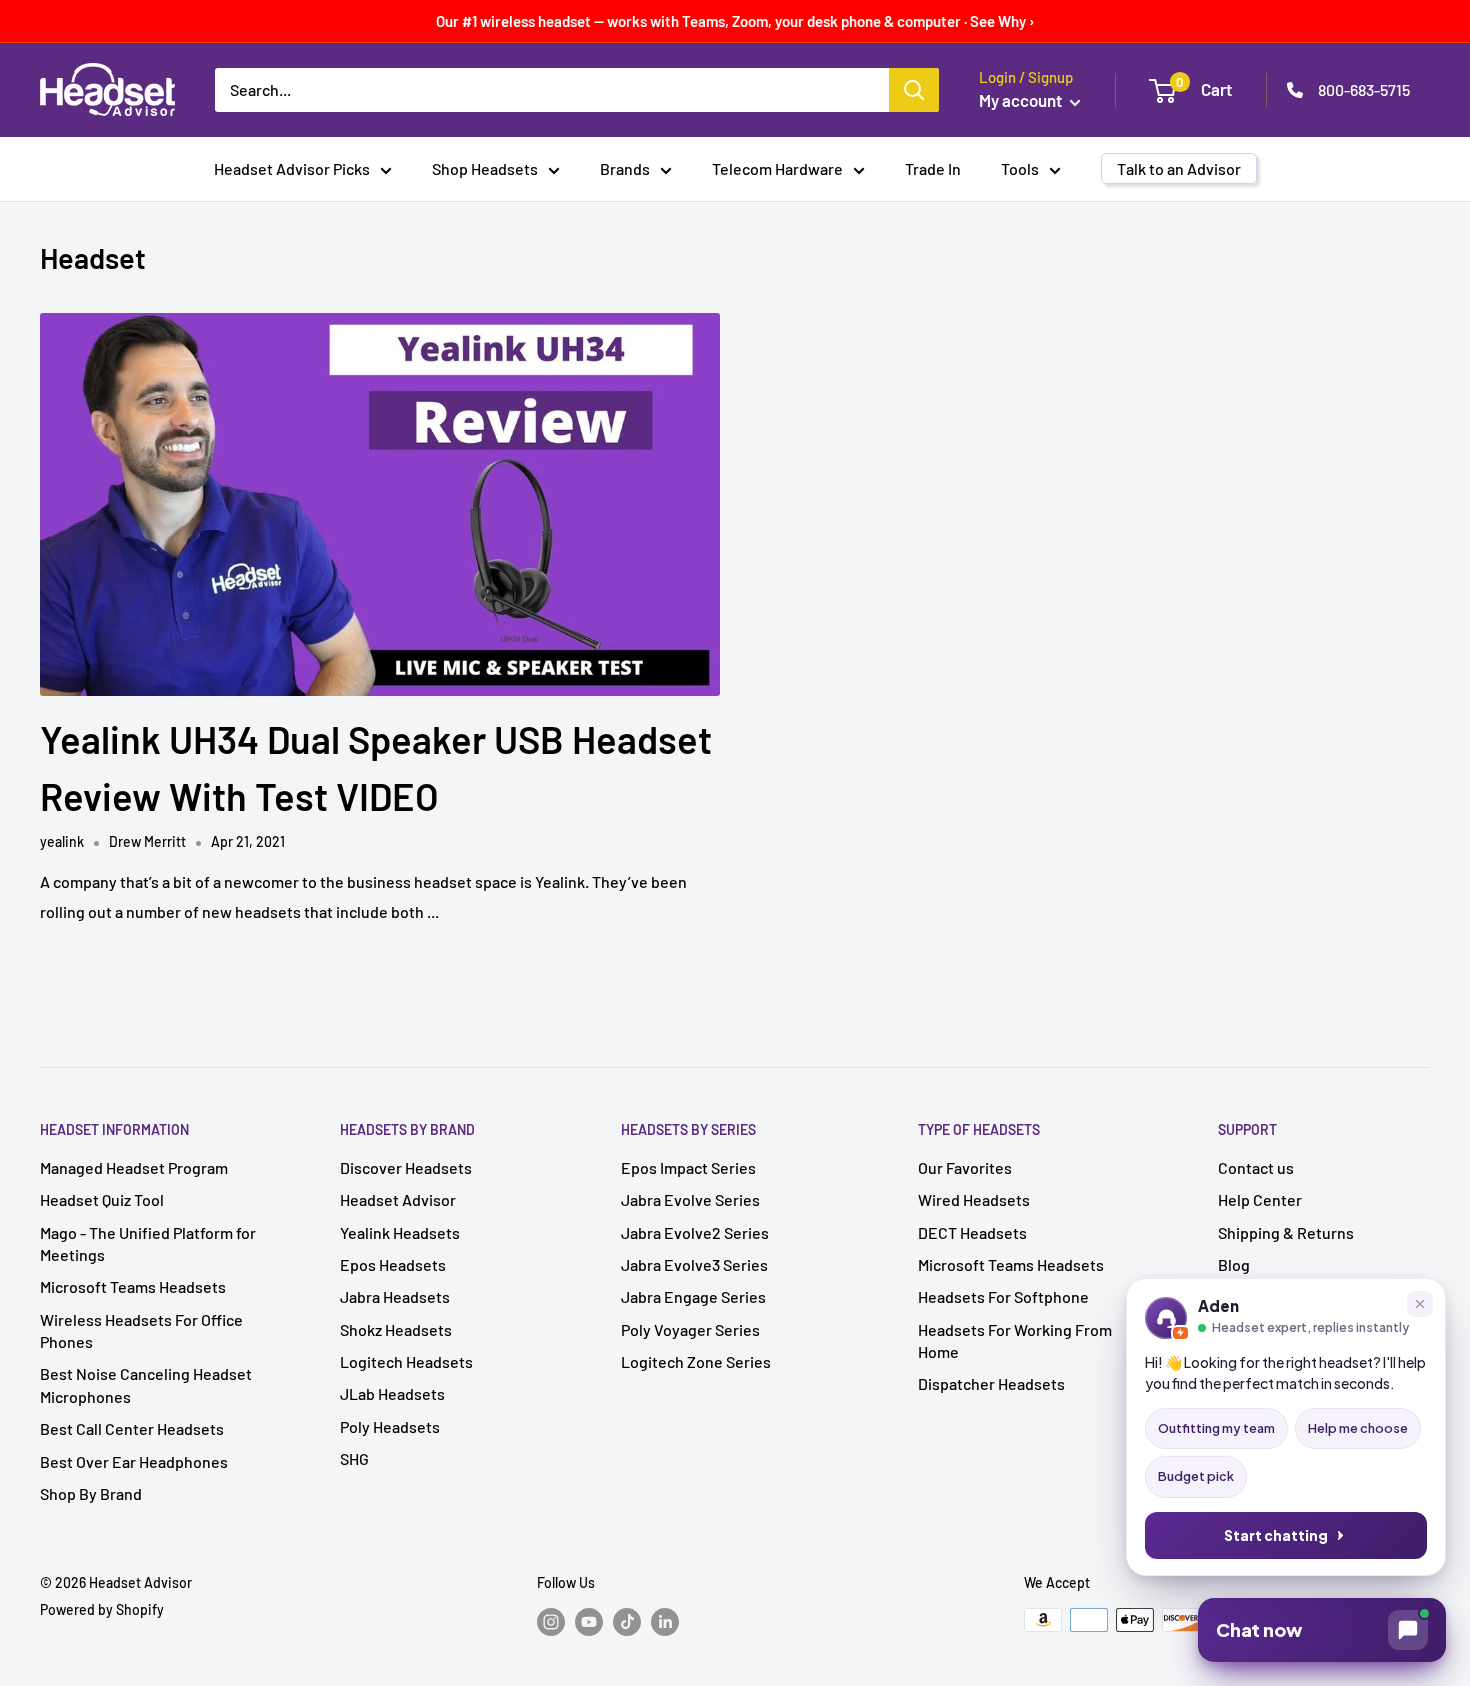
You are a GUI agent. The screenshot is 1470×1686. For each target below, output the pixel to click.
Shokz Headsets (396, 1329)
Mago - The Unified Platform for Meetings (148, 1243)
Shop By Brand (91, 1493)
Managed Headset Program (134, 1167)
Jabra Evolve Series (690, 1199)
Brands (625, 168)
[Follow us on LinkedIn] (665, 1622)
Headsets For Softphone (1003, 1296)
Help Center (1260, 1199)
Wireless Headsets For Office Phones (141, 1330)
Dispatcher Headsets (991, 1383)
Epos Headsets (393, 1264)
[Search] (914, 90)
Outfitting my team (1216, 1428)
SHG (354, 1458)
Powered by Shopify (102, 1609)
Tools (1020, 168)
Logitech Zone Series (696, 1361)
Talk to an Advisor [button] (1179, 168)
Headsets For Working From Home (1015, 1340)
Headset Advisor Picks (292, 168)
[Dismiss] (1420, 1304)
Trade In (933, 168)
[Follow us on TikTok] (627, 1622)
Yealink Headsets (400, 1232)
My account (1022, 100)
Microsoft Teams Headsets (133, 1286)
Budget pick (1196, 1476)
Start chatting (1276, 1535)
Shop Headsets (485, 168)
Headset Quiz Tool (102, 1199)
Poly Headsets (390, 1426)
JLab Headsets (392, 1393)
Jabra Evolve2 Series (695, 1232)
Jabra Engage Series (693, 1296)
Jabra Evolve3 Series (694, 1264)
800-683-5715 (1364, 89)
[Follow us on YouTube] (589, 1622)
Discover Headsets (406, 1167)
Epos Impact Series (688, 1167)
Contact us (1256, 1167)
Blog (1234, 1264)
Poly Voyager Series (690, 1329)
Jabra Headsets (395, 1296)
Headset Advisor (398, 1199)
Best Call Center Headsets (132, 1428)
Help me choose (1358, 1428)
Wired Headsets (974, 1199)
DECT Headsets (972, 1232)
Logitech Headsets (406, 1361)
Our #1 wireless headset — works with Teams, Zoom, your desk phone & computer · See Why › (735, 21)
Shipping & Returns (1286, 1232)
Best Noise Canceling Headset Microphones (146, 1384)
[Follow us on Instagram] (551, 1622)
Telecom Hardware (777, 168)
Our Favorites (965, 1167)
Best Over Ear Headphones (134, 1461)
